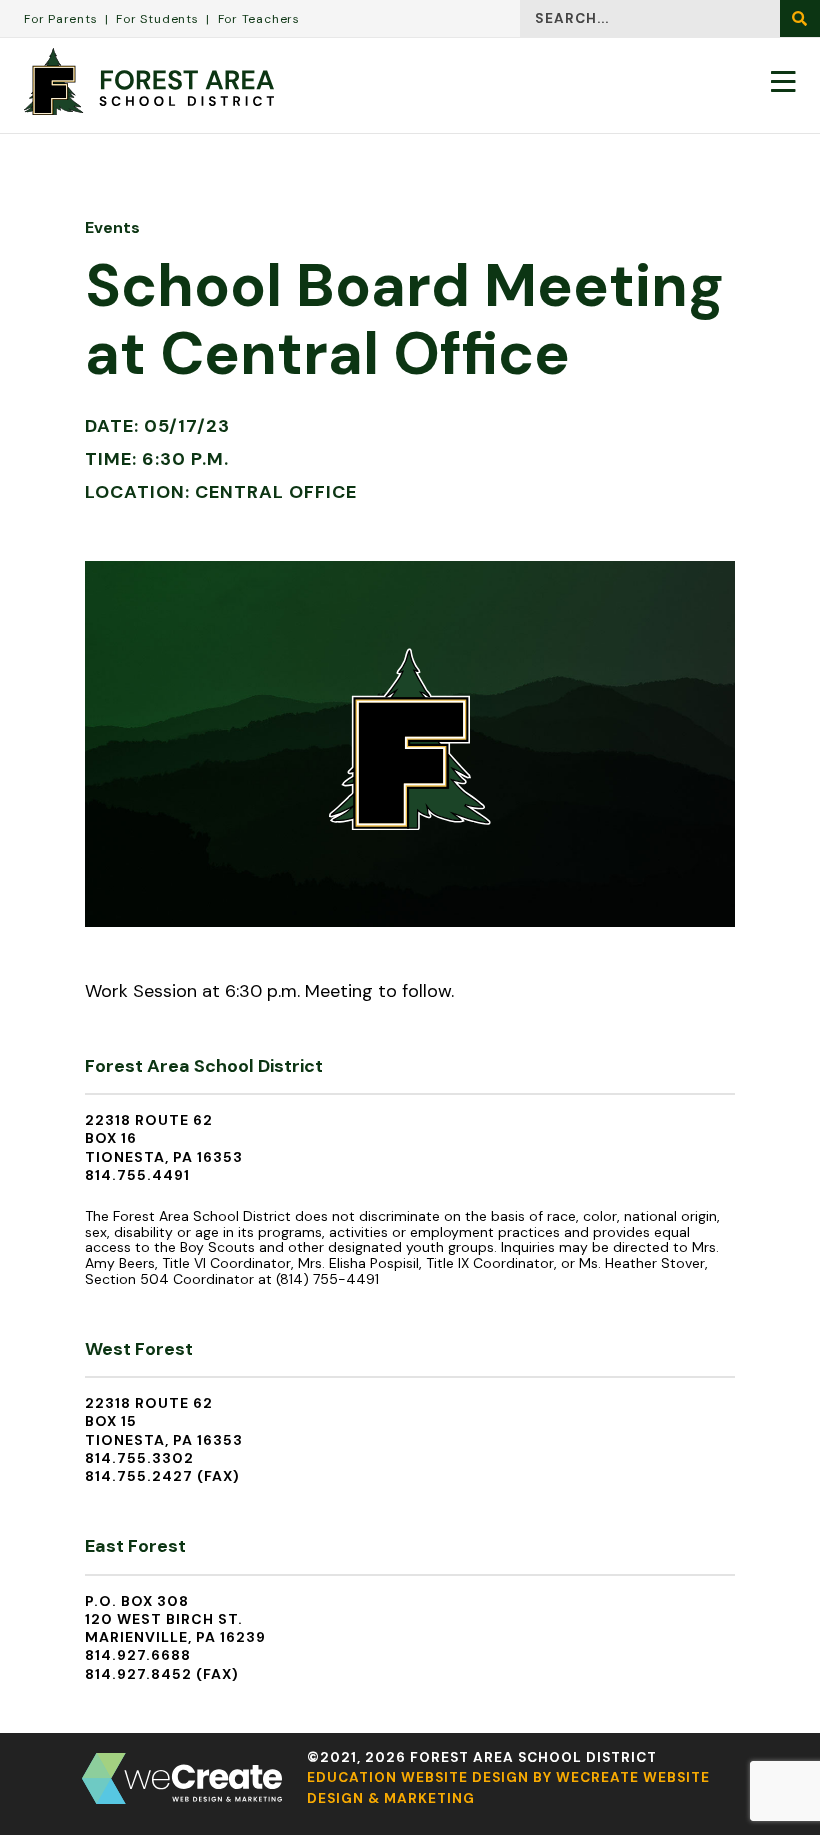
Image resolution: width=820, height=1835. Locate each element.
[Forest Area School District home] (149, 81)
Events (112, 227)
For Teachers (259, 19)
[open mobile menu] (783, 81)
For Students (157, 19)
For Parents (61, 19)
